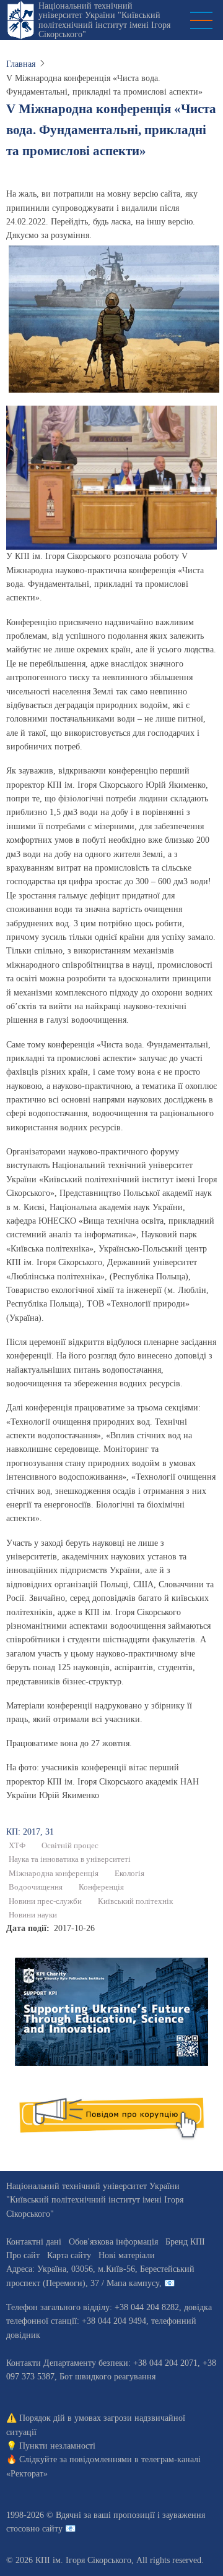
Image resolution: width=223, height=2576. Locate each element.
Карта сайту (69, 2255)
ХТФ (17, 1846)
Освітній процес (70, 1846)
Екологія (129, 1874)
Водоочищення (36, 1887)
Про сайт (23, 2255)
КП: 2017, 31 (30, 1832)
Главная (21, 64)
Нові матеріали (127, 2255)
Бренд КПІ (185, 2242)
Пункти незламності (57, 2446)
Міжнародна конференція (54, 1874)
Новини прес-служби (45, 1901)
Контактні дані (34, 2242)
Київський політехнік (135, 1901)
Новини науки (33, 1915)
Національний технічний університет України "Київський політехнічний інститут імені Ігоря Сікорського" (104, 20)
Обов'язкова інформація (113, 2242)
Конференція (101, 1887)
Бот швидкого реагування (107, 2377)
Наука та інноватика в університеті (70, 1859)
